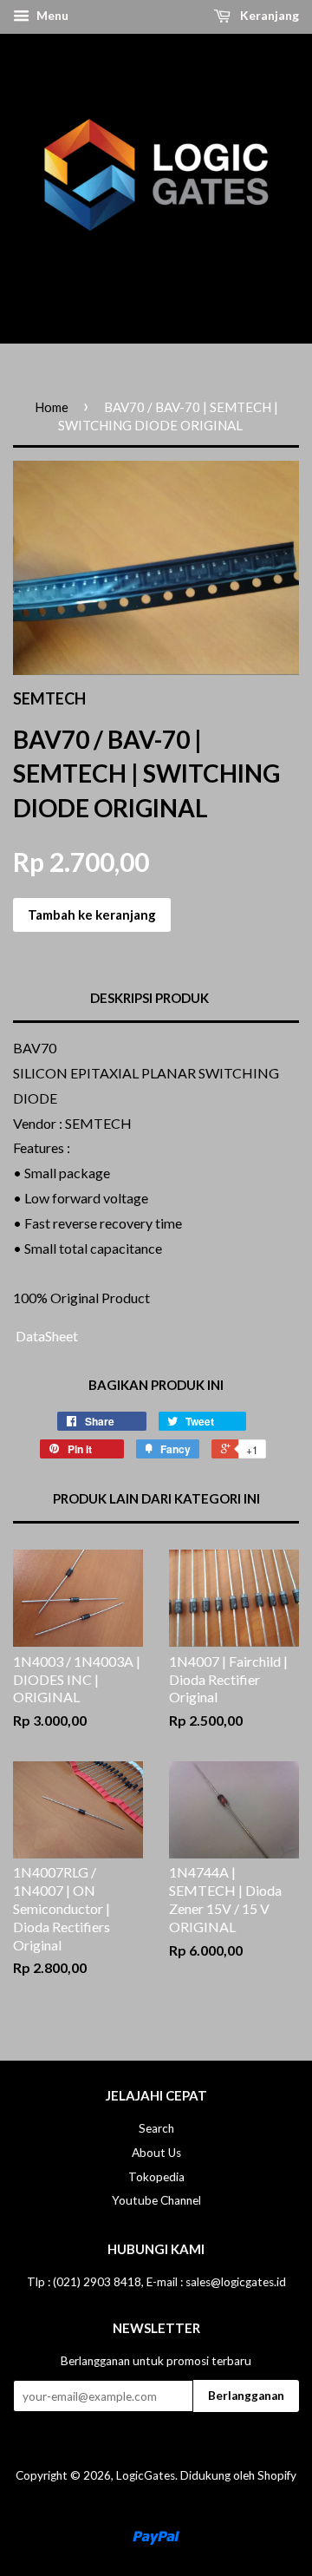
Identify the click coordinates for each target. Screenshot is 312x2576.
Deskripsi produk (149, 998)
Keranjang (268, 15)
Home (52, 407)
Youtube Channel (156, 2200)
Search (156, 2128)
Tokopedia (156, 2177)
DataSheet (45, 1336)
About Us (156, 2153)
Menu (51, 15)
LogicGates (146, 2475)
